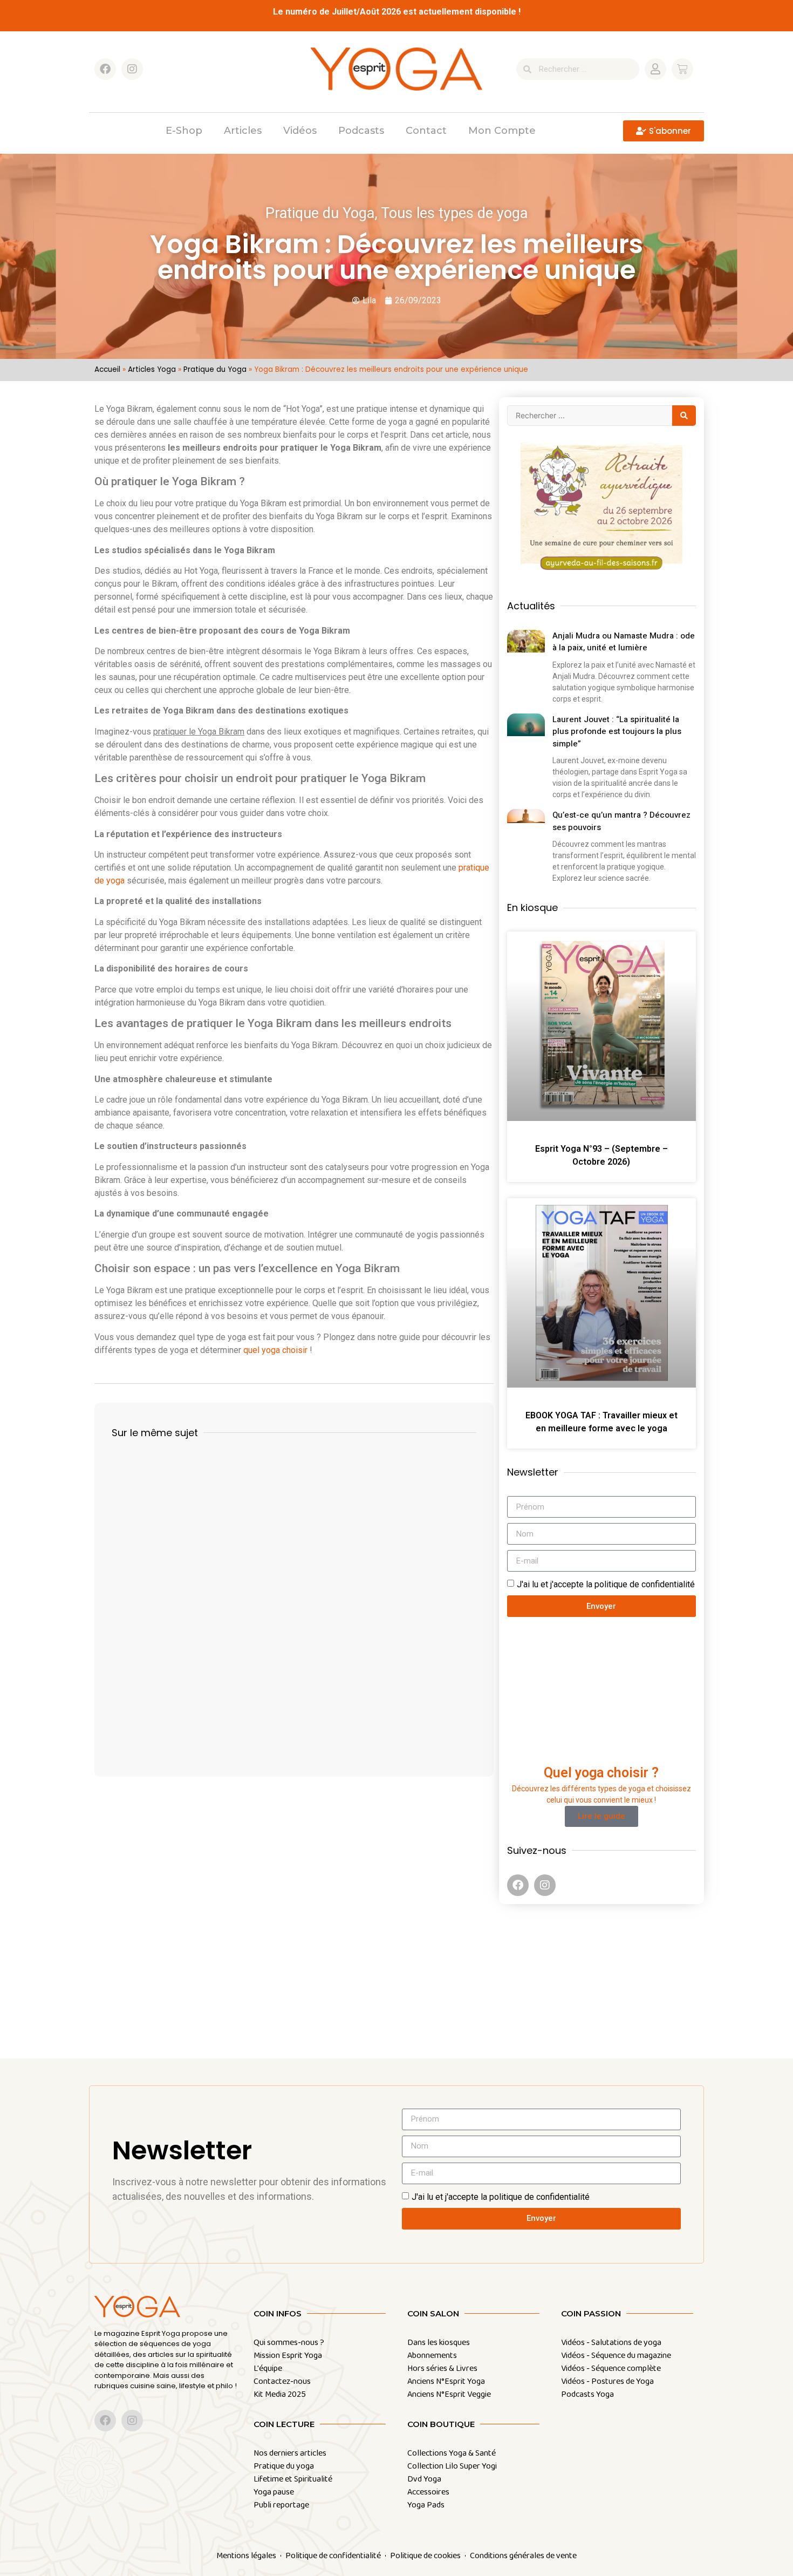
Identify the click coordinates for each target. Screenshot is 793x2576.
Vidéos (300, 131)
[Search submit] (684, 416)
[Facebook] (105, 69)
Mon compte (502, 131)
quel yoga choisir (275, 1350)
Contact (426, 131)
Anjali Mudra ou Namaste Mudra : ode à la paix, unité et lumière (624, 642)
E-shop (184, 131)
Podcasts (361, 131)
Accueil (107, 369)
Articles (243, 131)
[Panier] (682, 69)
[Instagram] (132, 69)
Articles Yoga (152, 369)
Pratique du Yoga (215, 369)
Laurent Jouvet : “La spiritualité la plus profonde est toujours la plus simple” (617, 732)
